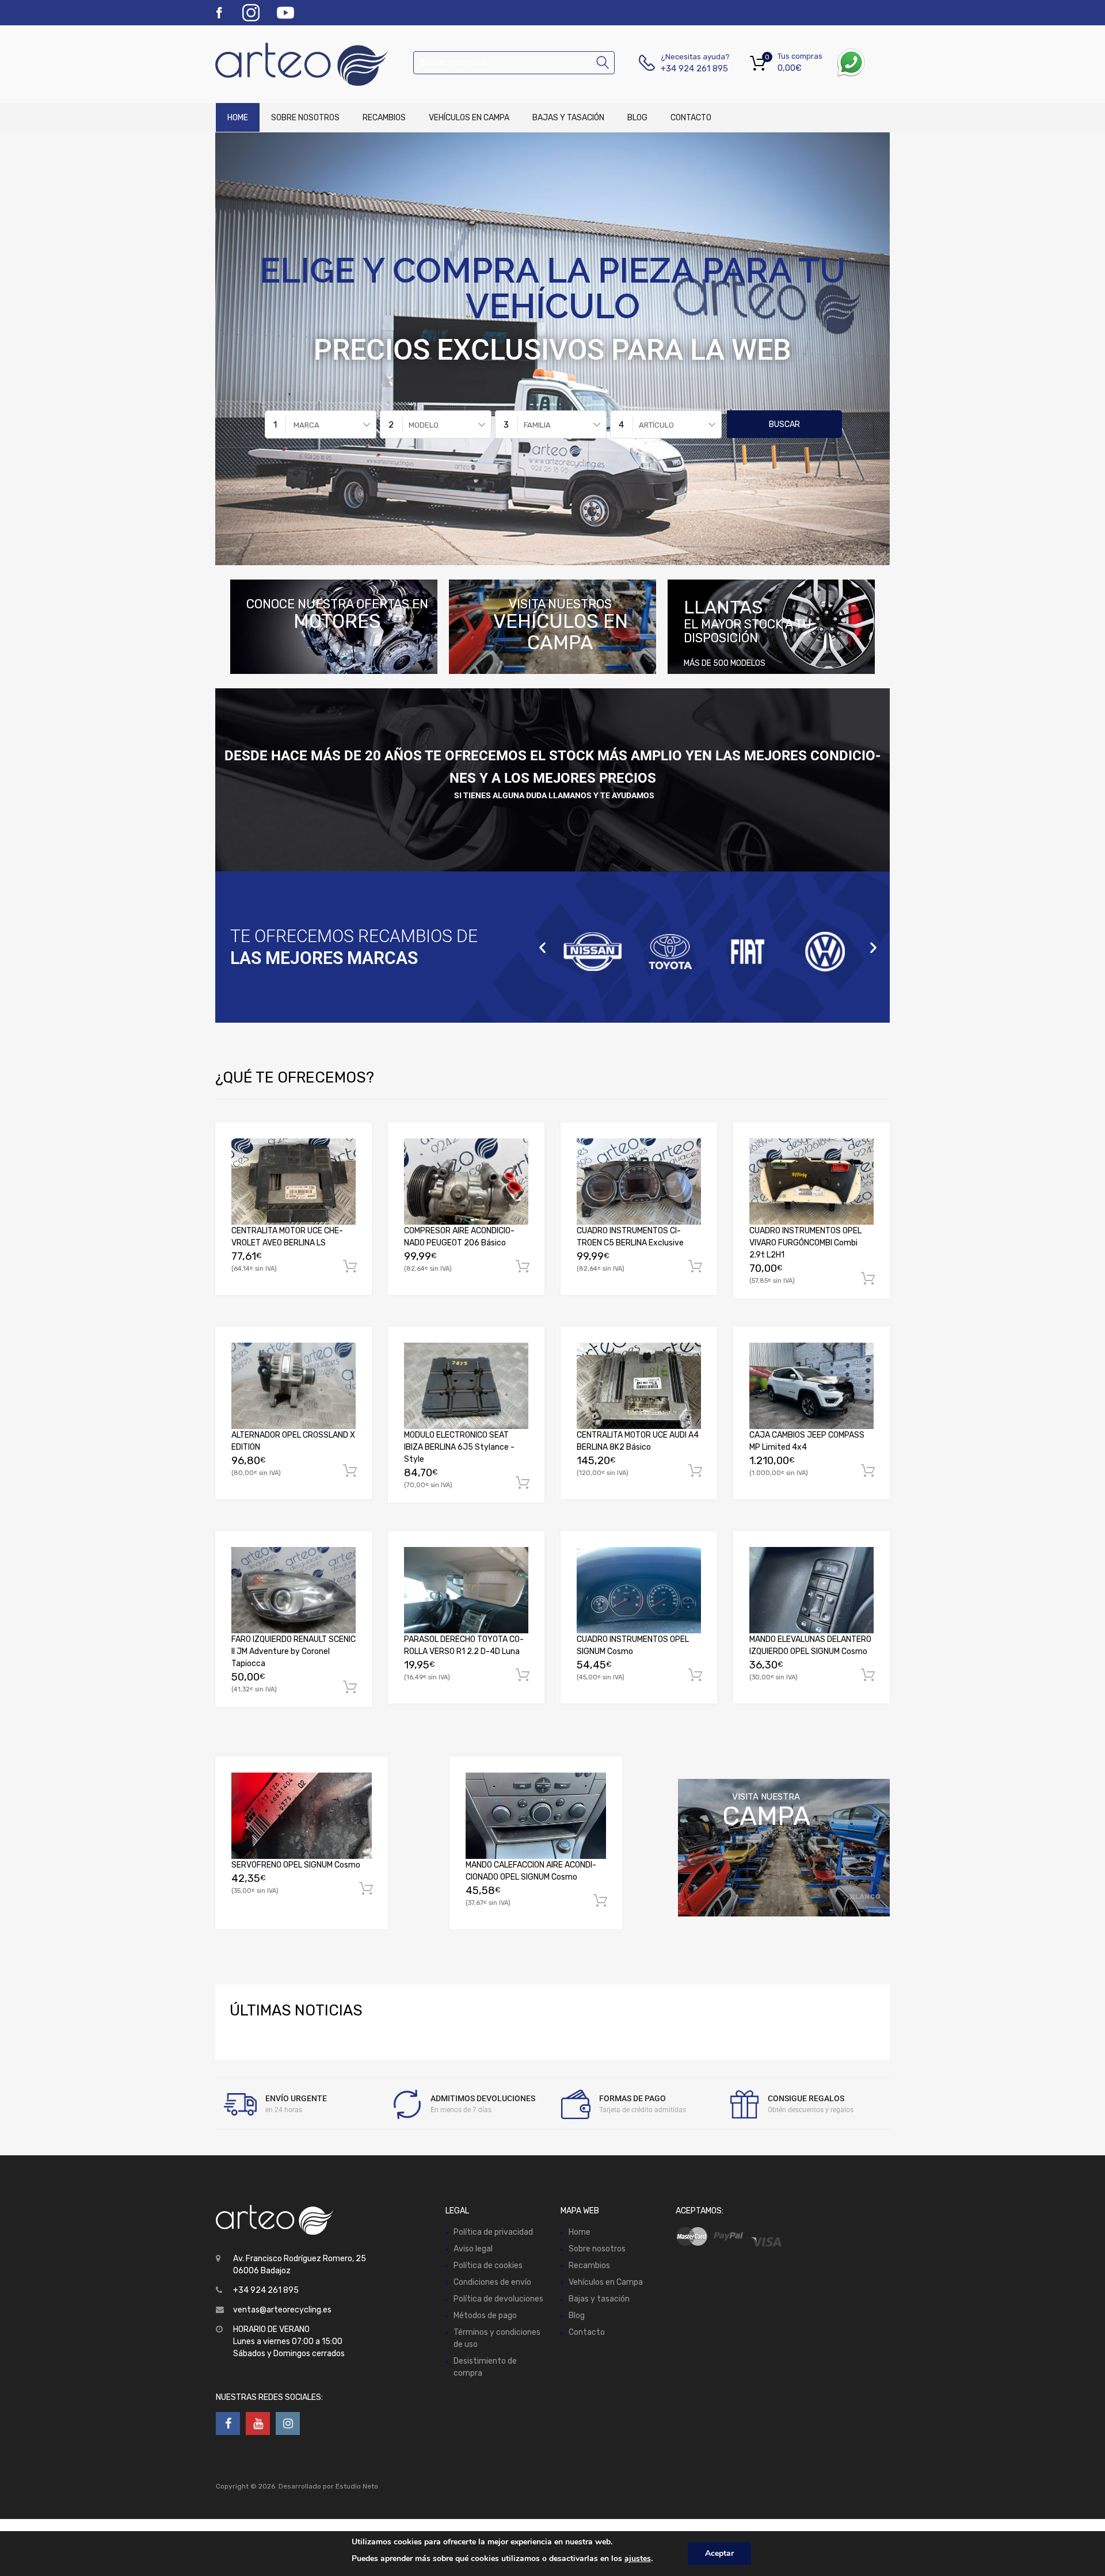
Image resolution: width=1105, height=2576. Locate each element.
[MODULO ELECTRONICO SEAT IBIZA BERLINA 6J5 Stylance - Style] (466, 1386)
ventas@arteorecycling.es (282, 2310)
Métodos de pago (485, 2316)
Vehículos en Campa (469, 118)
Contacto (691, 118)
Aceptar (719, 2553)
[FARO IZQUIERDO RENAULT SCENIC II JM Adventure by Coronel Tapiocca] (294, 1590)
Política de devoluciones (498, 2299)
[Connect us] (228, 2423)
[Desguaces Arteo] (265, 64)
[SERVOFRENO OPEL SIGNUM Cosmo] (302, 1815)
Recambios (384, 118)
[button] (542, 947)
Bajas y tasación (568, 118)
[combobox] (321, 424)
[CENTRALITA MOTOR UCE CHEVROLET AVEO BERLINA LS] (294, 1182)
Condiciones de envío (492, 2282)
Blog (637, 118)
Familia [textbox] (537, 425)
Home (238, 118)
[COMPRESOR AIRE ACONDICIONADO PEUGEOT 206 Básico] (466, 1182)
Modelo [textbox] (424, 425)
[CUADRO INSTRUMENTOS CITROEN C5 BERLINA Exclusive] (639, 1182)
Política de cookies (488, 2266)
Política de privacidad (493, 2232)
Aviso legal (473, 2249)
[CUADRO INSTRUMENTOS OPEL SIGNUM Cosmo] (639, 1590)
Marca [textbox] (306, 425)
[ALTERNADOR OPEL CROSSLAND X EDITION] (294, 1386)
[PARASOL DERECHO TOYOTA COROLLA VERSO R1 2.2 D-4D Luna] (466, 1590)
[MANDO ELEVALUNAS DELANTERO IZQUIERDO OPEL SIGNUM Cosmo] (811, 1590)
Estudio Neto (357, 2486)
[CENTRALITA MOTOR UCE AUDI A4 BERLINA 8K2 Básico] (639, 1386)
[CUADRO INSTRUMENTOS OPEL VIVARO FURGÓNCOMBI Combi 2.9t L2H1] (811, 1182)
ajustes (638, 2558)
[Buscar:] (514, 62)
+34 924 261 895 (689, 68)
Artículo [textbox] (656, 425)
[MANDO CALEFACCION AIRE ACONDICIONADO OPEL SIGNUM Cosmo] (536, 1815)
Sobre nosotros (305, 118)
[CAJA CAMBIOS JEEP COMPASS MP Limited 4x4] (811, 1386)
